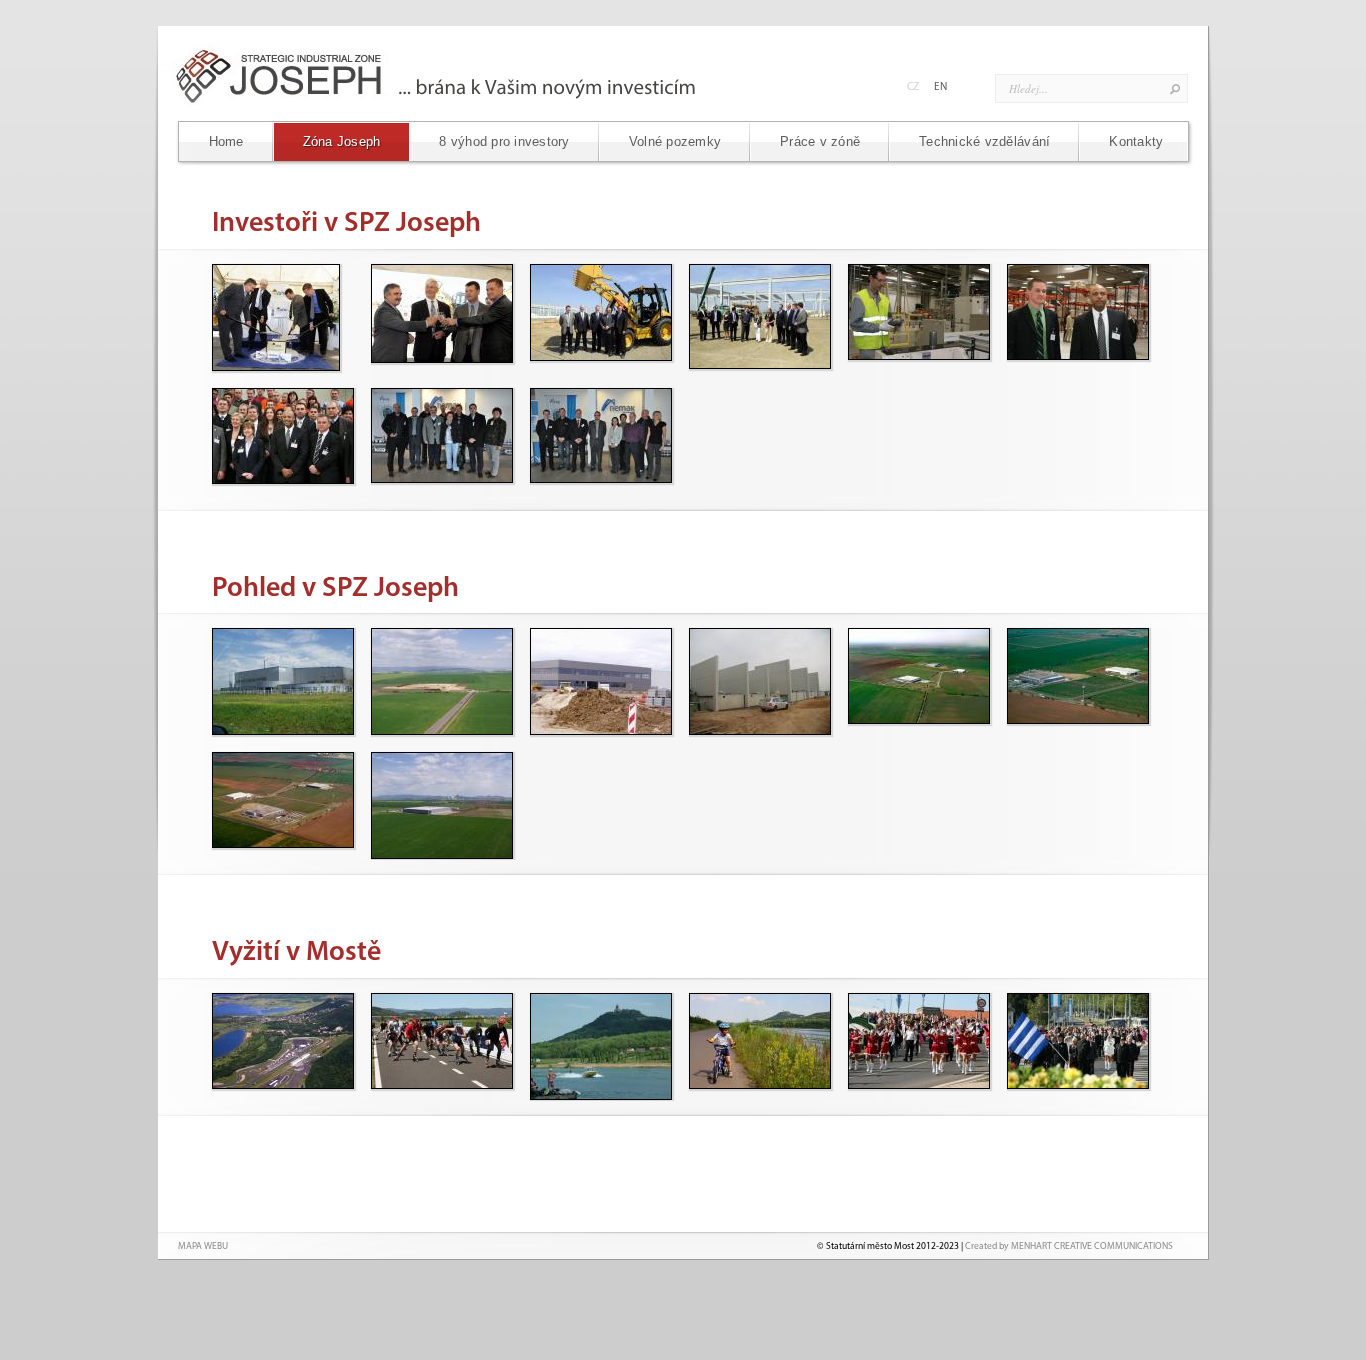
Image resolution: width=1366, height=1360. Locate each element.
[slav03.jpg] (1077, 1045)
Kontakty (1136, 141)
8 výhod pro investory (504, 141)
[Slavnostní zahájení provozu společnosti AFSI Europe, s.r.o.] (282, 440)
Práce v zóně (820, 141)
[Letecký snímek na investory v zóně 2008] (1077, 680)
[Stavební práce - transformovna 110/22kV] (759, 680)
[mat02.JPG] (759, 1045)
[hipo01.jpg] (441, 1045)
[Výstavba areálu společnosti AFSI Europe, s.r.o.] (600, 680)
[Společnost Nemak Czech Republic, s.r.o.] (282, 680)
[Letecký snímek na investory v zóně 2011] (918, 680)
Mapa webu (203, 1246)
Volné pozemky (675, 141)
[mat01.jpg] (600, 1045)
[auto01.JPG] (282, 1045)
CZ (913, 87)
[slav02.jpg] (918, 1045)
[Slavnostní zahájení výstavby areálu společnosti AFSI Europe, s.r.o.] (282, 316)
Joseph (460, 75)
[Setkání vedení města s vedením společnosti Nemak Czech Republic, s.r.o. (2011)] (441, 440)
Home (226, 141)
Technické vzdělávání (984, 141)
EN (940, 87)
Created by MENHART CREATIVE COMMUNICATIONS (1069, 1246)
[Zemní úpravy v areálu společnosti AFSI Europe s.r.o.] (441, 680)
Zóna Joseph (342, 141)
